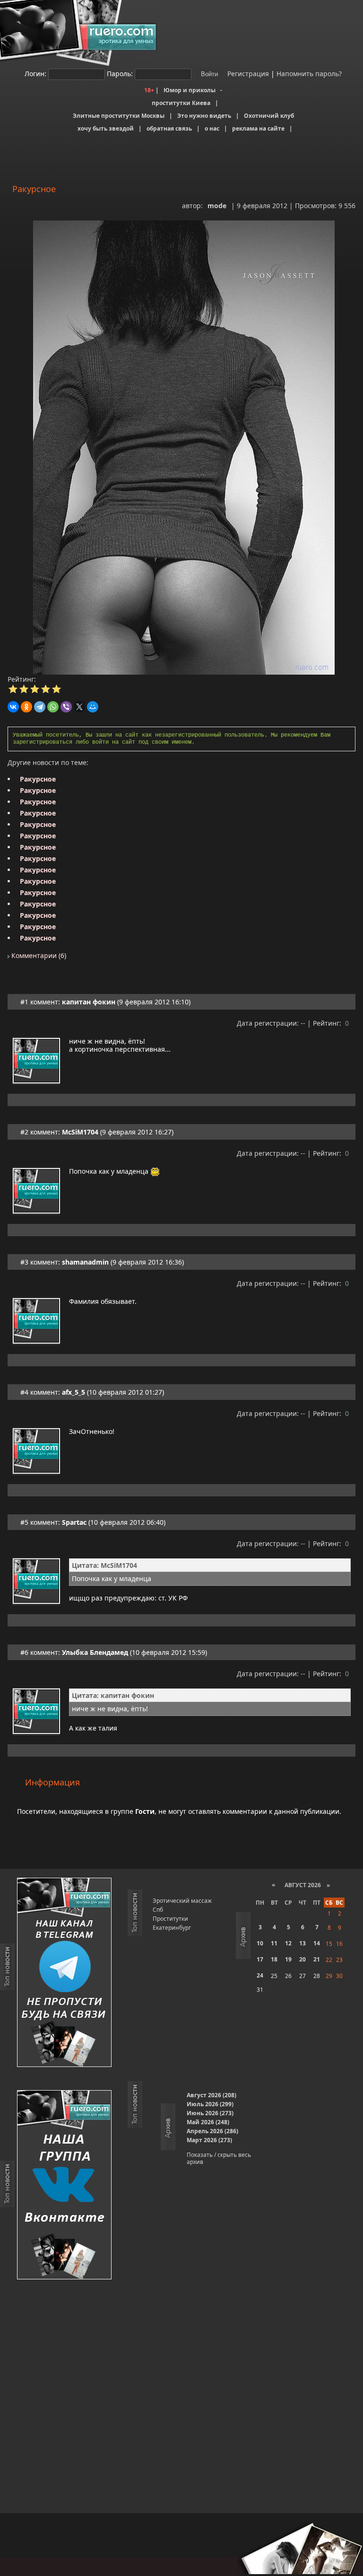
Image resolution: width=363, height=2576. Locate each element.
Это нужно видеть (204, 116)
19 (288, 1959)
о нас (212, 128)
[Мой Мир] (93, 707)
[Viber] (66, 707)
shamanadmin (85, 1262)
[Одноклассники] (26, 707)
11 (274, 1943)
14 (317, 1943)
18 (274, 1959)
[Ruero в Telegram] (64, 1973)
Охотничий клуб (269, 116)
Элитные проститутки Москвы (119, 116)
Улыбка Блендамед (95, 1652)
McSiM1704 (80, 1132)
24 (260, 1975)
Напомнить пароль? (309, 74)
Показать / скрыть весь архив (219, 2158)
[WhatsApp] (53, 707)
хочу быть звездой (106, 128)
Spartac (74, 1522)
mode (217, 206)
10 (260, 1943)
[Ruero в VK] (64, 2185)
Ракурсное (38, 779)
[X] (79, 707)
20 (302, 1959)
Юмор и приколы (190, 90)
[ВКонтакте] (13, 707)
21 (317, 1959)
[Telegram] (40, 707)
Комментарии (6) (38, 955)
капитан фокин (89, 1002)
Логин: (35, 74)
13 (302, 1943)
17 (260, 1959)
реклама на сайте (258, 128)
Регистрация (247, 74)
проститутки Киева (181, 103)
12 (288, 1943)
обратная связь (169, 128)
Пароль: (120, 74)
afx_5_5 (73, 1392)
